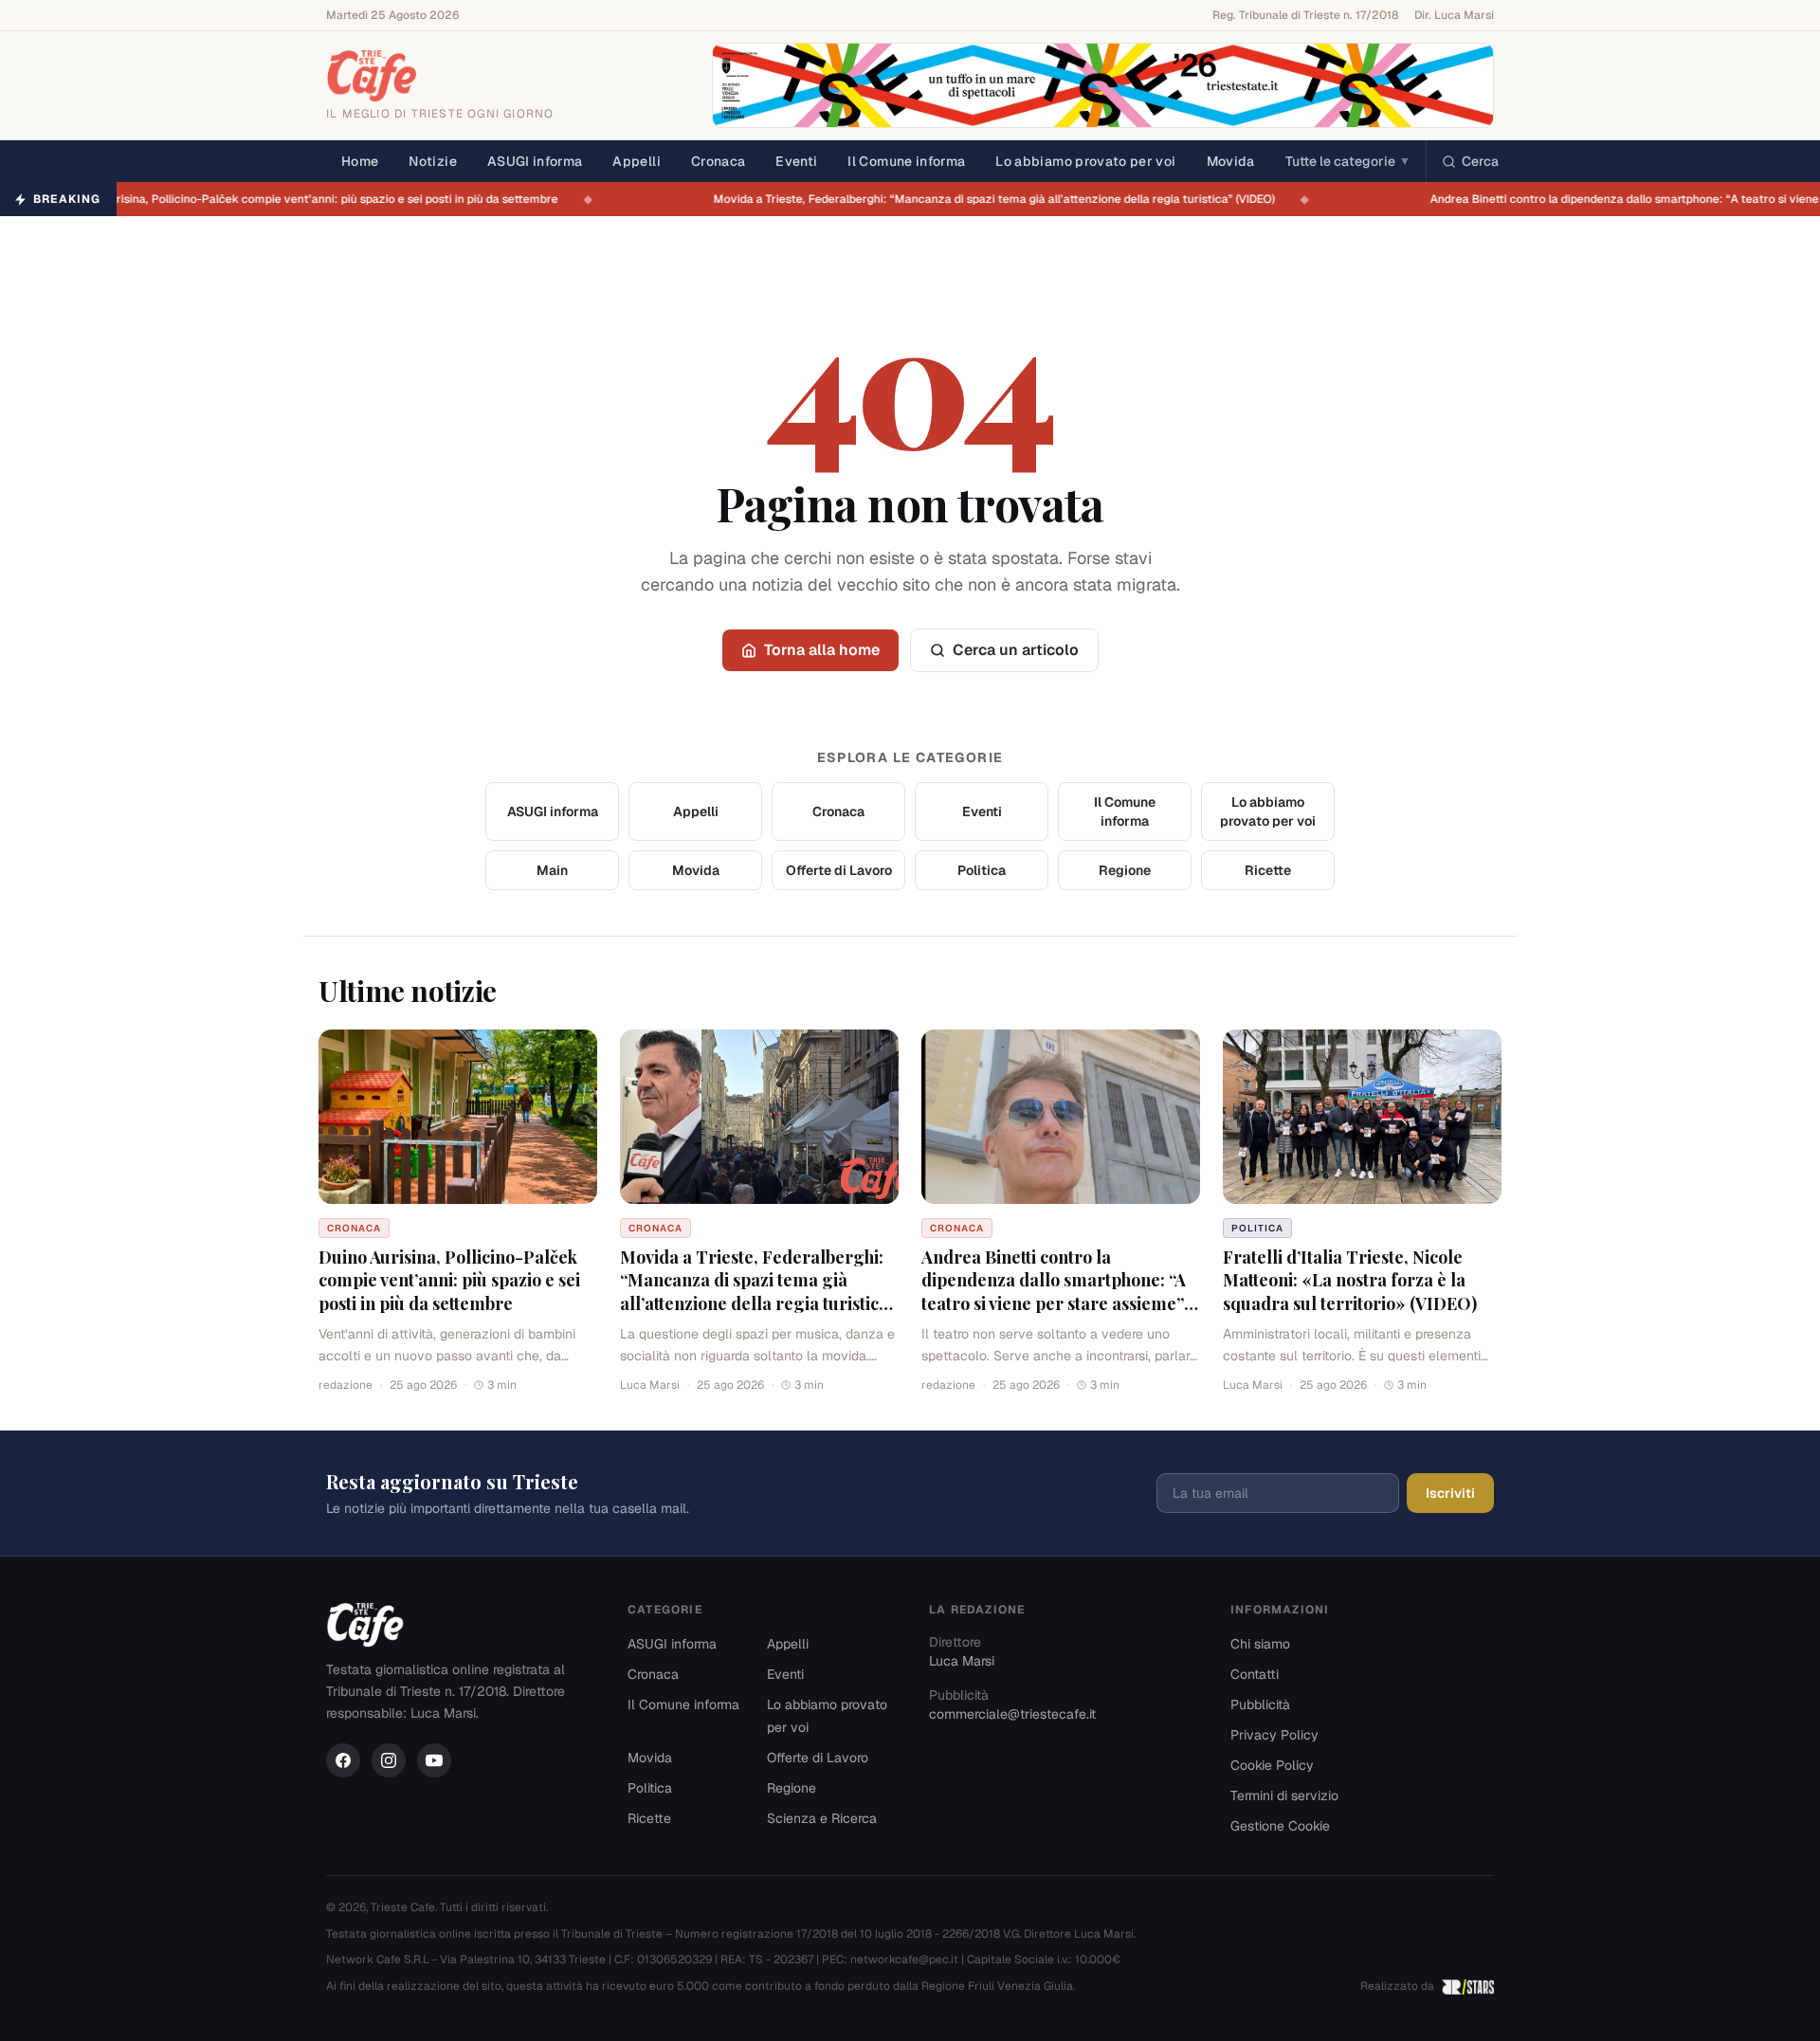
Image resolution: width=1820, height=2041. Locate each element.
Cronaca (718, 161)
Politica (982, 870)
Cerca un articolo (1016, 650)
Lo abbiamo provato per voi (1085, 161)
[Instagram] (389, 1760)
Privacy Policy (1274, 1735)
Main (552, 870)
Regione (1125, 870)
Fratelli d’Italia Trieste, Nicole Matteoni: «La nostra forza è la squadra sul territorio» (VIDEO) (1350, 1281)
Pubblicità (1260, 1704)
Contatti (1255, 1674)
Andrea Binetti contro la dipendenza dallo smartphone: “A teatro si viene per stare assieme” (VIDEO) (1054, 1292)
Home (360, 161)
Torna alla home (822, 650)
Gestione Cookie (1280, 1826)
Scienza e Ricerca (822, 1818)
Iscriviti (1450, 1493)
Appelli (636, 161)
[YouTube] (434, 1760)
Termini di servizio (1284, 1795)
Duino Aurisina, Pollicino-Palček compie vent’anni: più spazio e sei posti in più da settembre (324, 199)
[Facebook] (343, 1760)
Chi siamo (1260, 1644)
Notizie (432, 161)
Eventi (796, 161)
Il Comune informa (906, 161)
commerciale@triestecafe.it (1012, 1714)
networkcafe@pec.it (904, 1959)
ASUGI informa (535, 161)
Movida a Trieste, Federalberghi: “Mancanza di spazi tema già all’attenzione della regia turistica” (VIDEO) (1005, 199)
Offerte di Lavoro (839, 870)
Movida (1231, 161)
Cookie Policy (1272, 1765)
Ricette (1268, 870)
